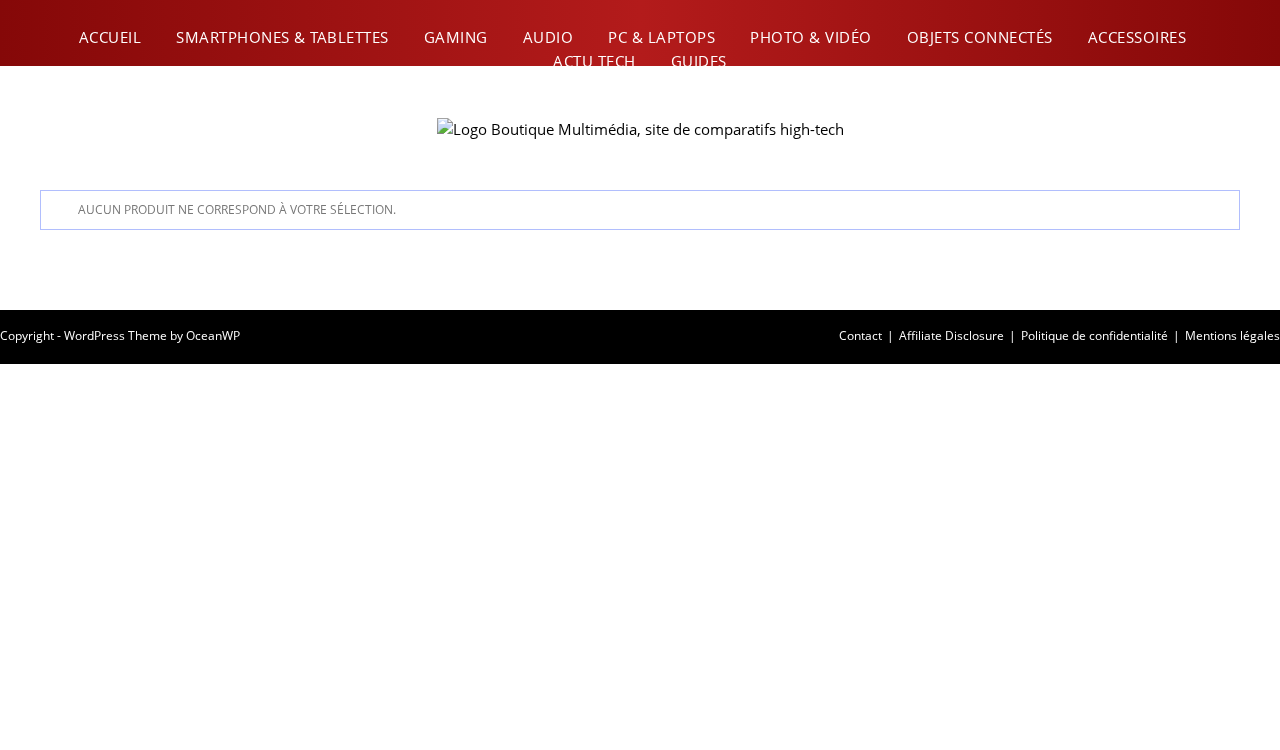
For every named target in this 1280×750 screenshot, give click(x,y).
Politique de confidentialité (1094, 335)
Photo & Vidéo (811, 37)
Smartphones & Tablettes (282, 37)
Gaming (456, 37)
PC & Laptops (661, 37)
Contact (860, 335)
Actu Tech (594, 61)
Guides (699, 61)
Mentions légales (1232, 335)
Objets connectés (980, 37)
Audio (548, 37)
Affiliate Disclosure (951, 335)
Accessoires (1137, 37)
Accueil (110, 37)
